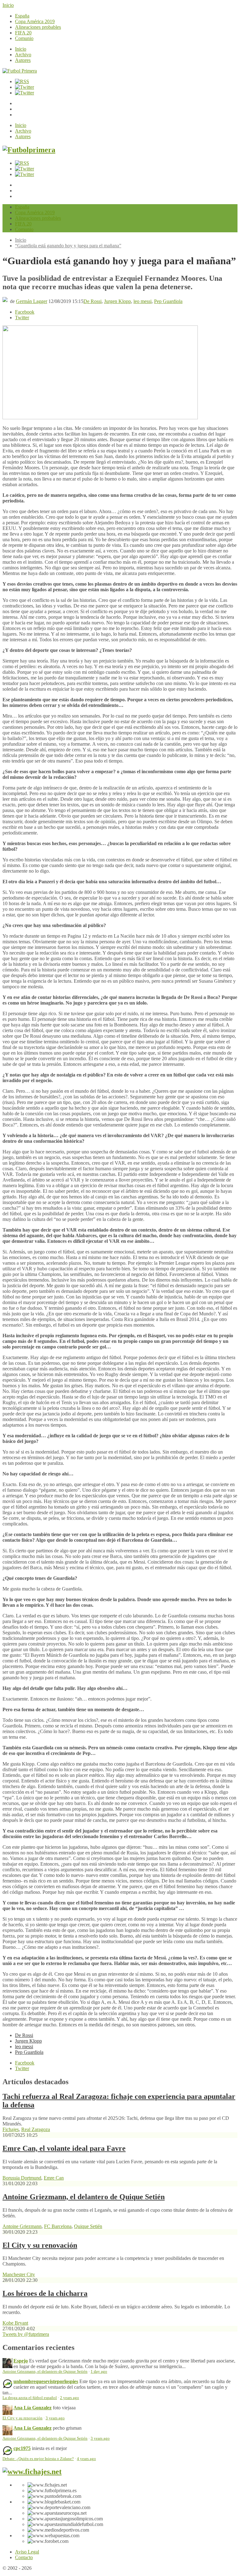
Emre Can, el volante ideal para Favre (64, 2148)
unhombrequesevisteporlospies (46, 2381)
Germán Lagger (32, 301)
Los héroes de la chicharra (45, 2293)
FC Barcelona (58, 2226)
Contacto (24, 2557)
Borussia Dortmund (22, 2178)
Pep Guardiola (168, 301)
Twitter (22, 318)
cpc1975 (22, 2448)
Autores (23, 60)
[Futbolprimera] (29, 150)
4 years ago (86, 2459)
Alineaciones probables (38, 27)
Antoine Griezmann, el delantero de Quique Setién (84, 2197)
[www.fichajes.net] (32, 2472)
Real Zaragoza (36, 2129)
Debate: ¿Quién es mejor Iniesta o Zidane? (38, 2459)
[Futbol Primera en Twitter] (25, 93)
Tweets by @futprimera (26, 2334)
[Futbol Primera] (20, 71)
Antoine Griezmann (22, 2226)
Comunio (24, 38)
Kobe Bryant (15, 2323)
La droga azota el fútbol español (30, 2398)
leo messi (142, 301)
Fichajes (11, 2129)
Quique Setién (88, 2226)
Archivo (23, 55)
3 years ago (55, 2418)
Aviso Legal (27, 2552)
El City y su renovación (40, 2245)
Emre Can (54, 2178)
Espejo (21, 2361)
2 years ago (70, 2398)
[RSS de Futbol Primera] (22, 81)
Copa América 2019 (35, 21)
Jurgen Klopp (117, 301)
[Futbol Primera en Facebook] (25, 87)
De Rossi (92, 301)
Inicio (8, 5)
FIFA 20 (23, 33)
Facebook (25, 312)
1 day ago (99, 2372)
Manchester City (19, 2274)
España (22, 16)
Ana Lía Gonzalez (32, 2408)
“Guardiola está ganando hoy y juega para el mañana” (68, 246)
